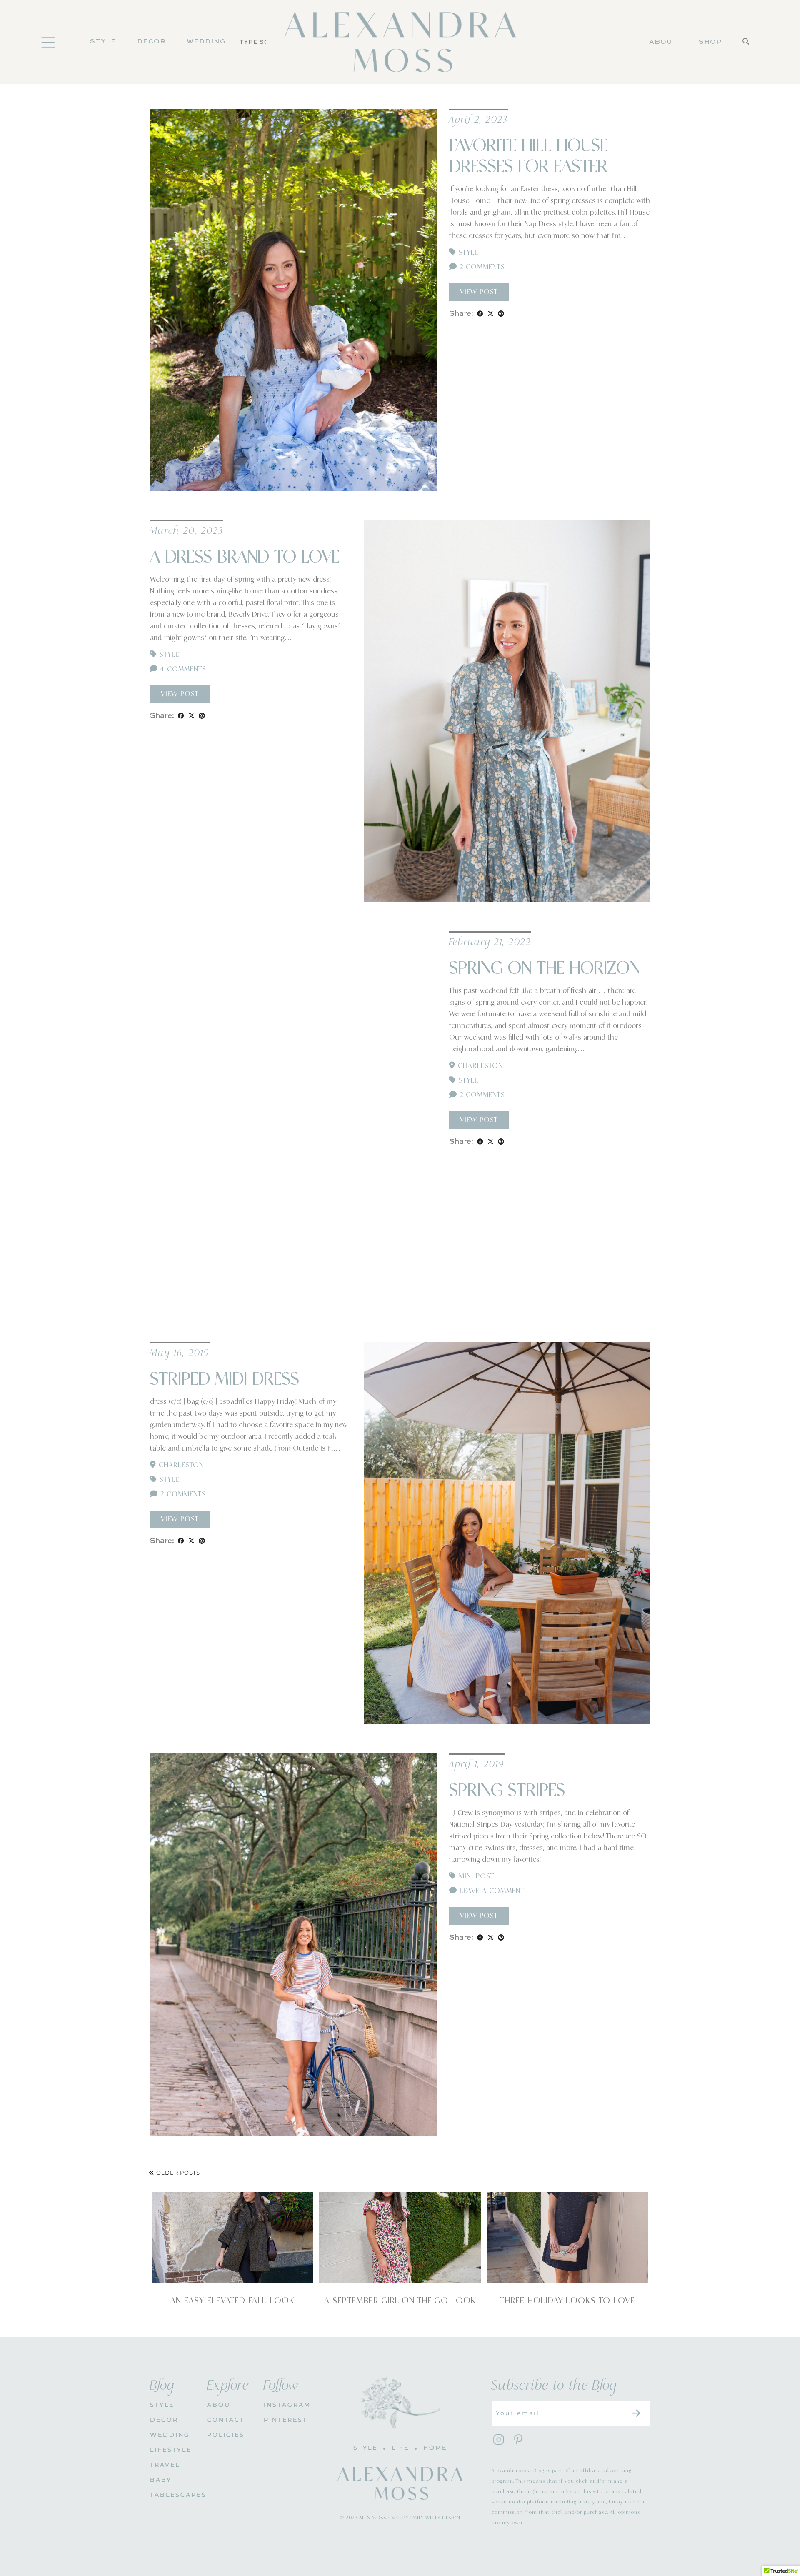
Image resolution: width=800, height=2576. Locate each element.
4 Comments (182, 669)
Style (103, 42)
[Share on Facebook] (480, 314)
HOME (435, 2448)
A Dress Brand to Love (245, 557)
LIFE (400, 2448)
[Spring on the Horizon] (293, 1122)
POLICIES (226, 2435)
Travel (165, 2465)
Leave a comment (491, 1891)
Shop (710, 42)
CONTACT (226, 2420)
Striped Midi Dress (225, 1379)
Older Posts (177, 2173)
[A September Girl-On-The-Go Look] (400, 2238)
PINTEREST (286, 2420)
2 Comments (481, 267)
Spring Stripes (507, 1791)
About (664, 42)
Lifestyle (171, 2450)
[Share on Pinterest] (501, 314)
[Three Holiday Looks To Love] (567, 2238)
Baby (161, 2480)
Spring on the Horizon (545, 968)
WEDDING (170, 2435)
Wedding (206, 42)
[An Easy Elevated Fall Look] (232, 2238)
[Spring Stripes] (293, 1945)
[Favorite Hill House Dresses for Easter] (293, 300)
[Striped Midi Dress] (507, 1533)
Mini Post (476, 1876)
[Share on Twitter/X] (491, 314)
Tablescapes (172, 2495)
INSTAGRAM (286, 2405)
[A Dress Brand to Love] (507, 711)
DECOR (151, 42)
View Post (479, 292)
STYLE (162, 2405)
